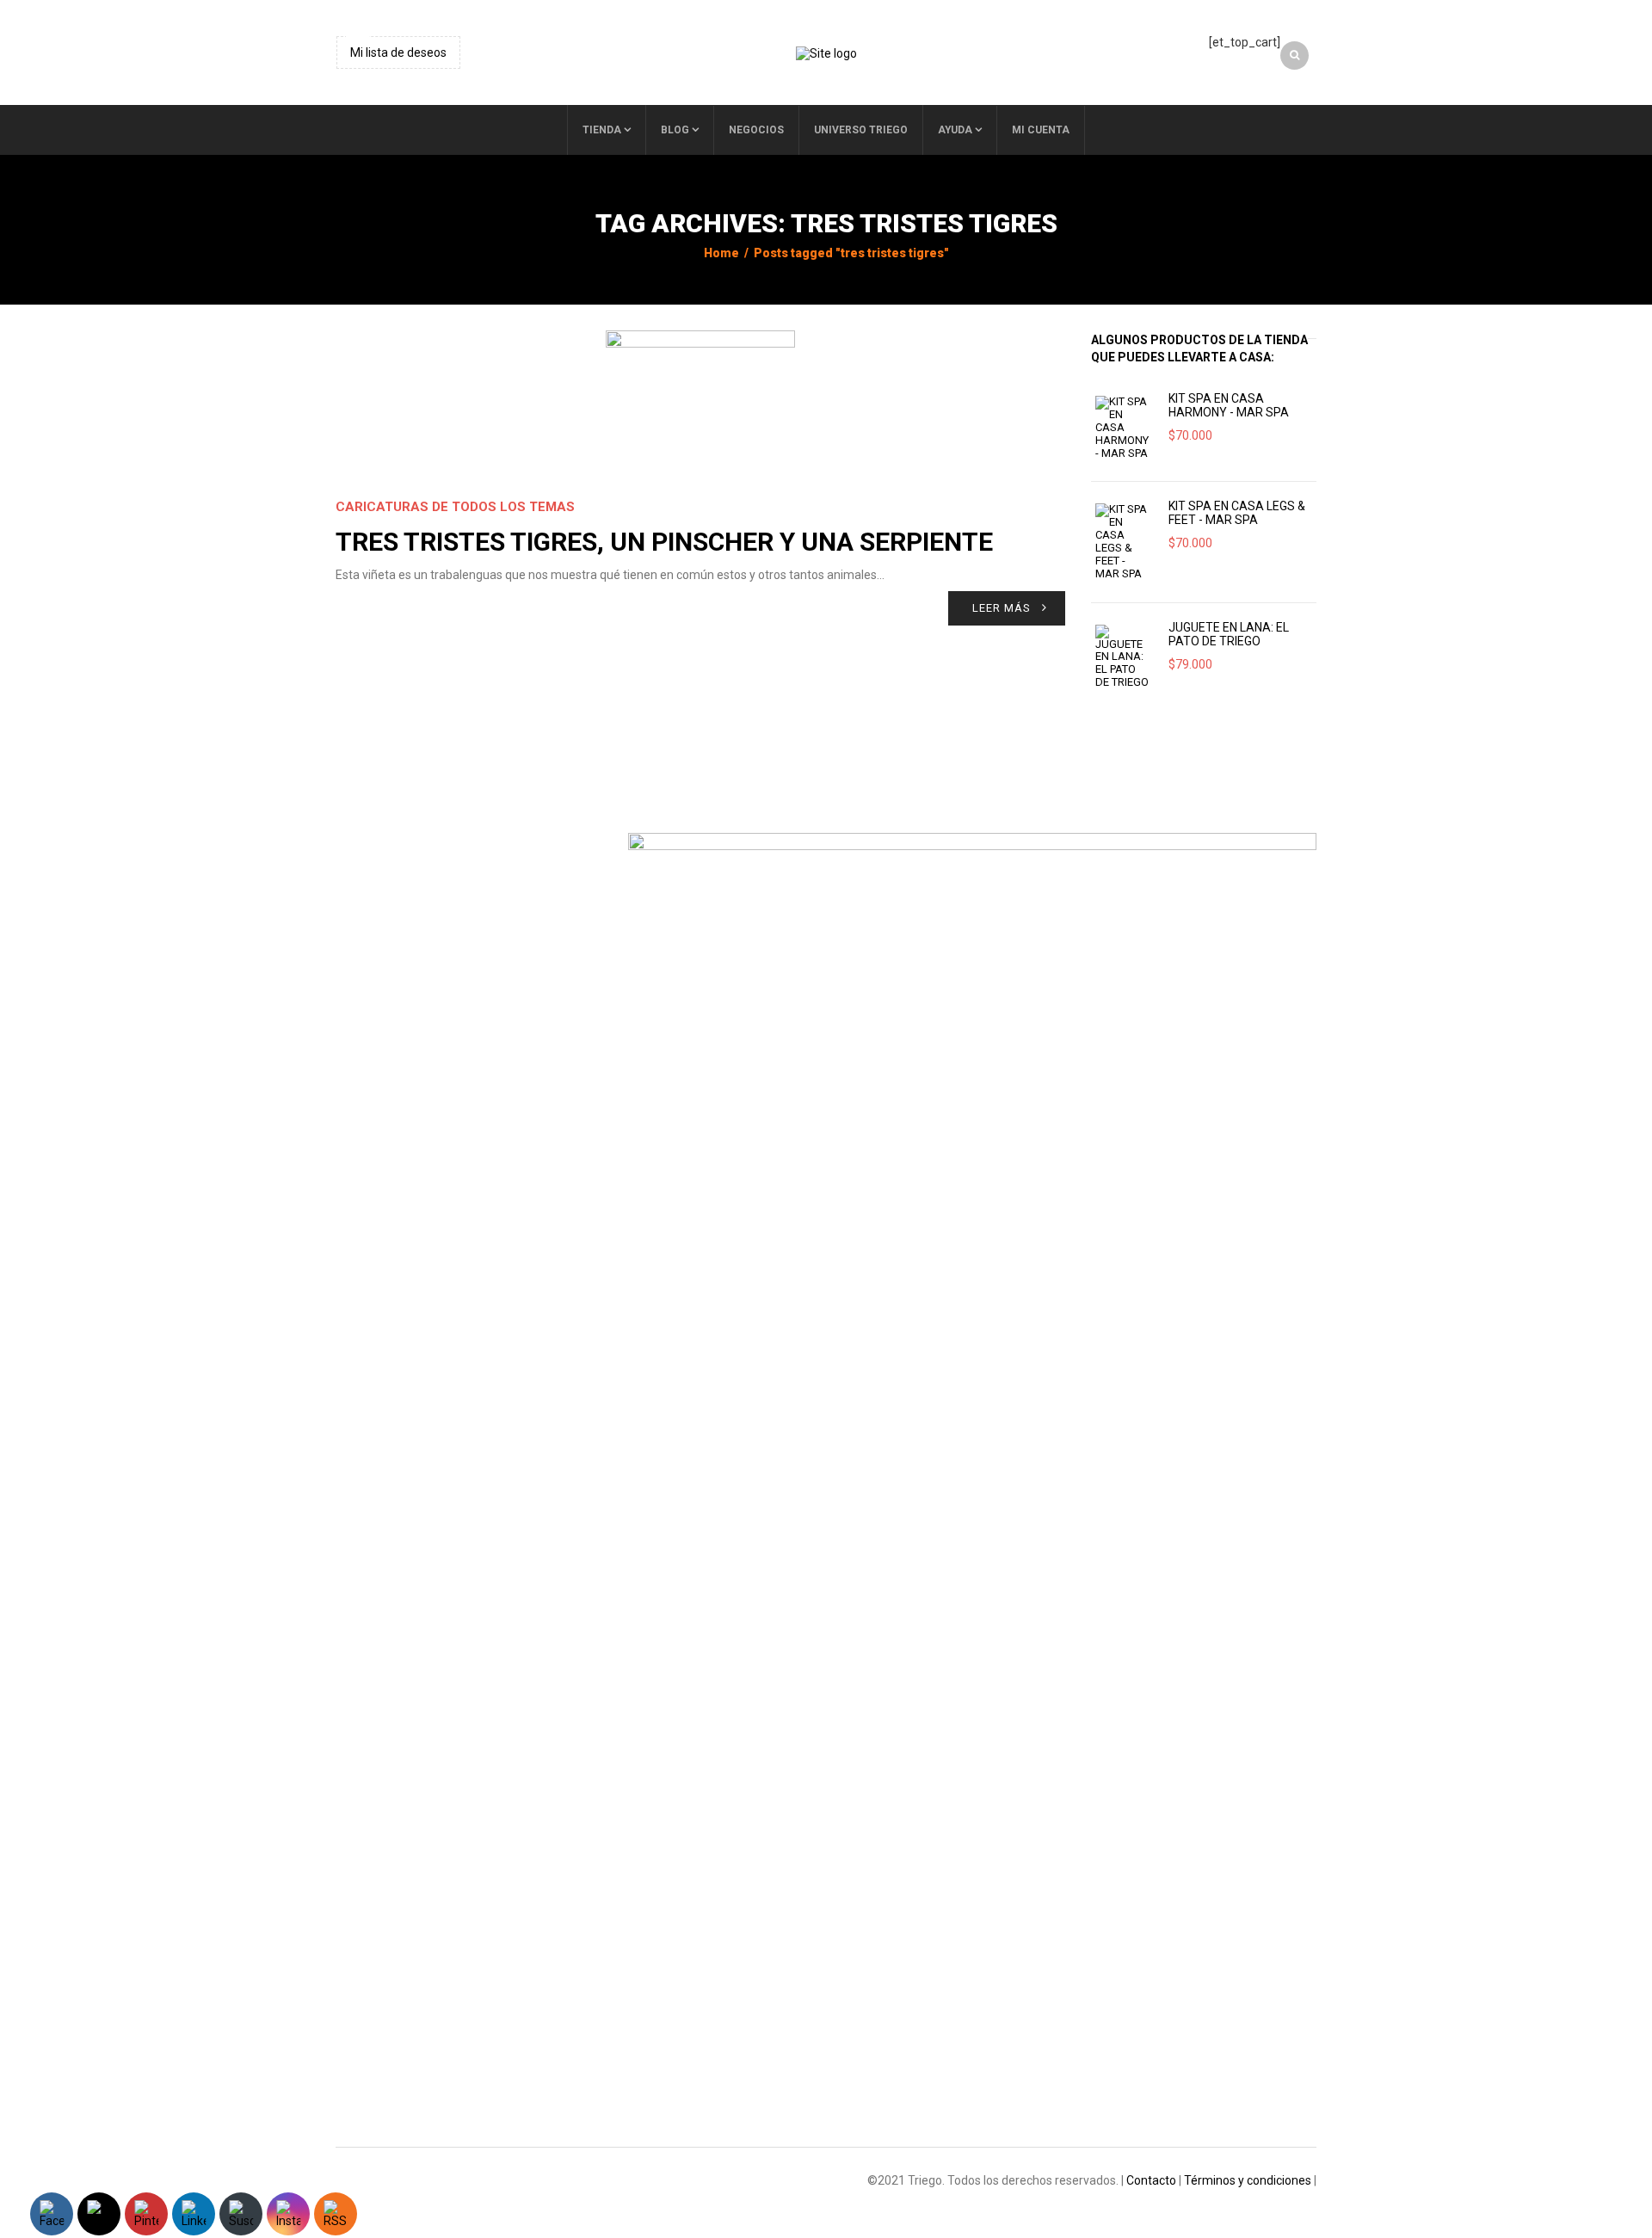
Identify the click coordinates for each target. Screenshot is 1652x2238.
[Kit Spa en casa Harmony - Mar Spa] (1123, 428)
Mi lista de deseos (398, 52)
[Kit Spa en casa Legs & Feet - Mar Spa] (1123, 542)
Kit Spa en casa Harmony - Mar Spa (1229, 405)
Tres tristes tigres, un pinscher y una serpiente (664, 542)
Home (721, 253)
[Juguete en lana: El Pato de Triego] (1123, 657)
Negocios (756, 130)
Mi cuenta (1041, 130)
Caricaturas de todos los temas (455, 507)
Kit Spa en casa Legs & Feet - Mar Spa (1237, 513)
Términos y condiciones (1248, 2180)
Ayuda (955, 130)
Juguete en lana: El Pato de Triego (1229, 634)
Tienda (602, 130)
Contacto (1151, 2180)
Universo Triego (861, 130)
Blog (675, 130)
